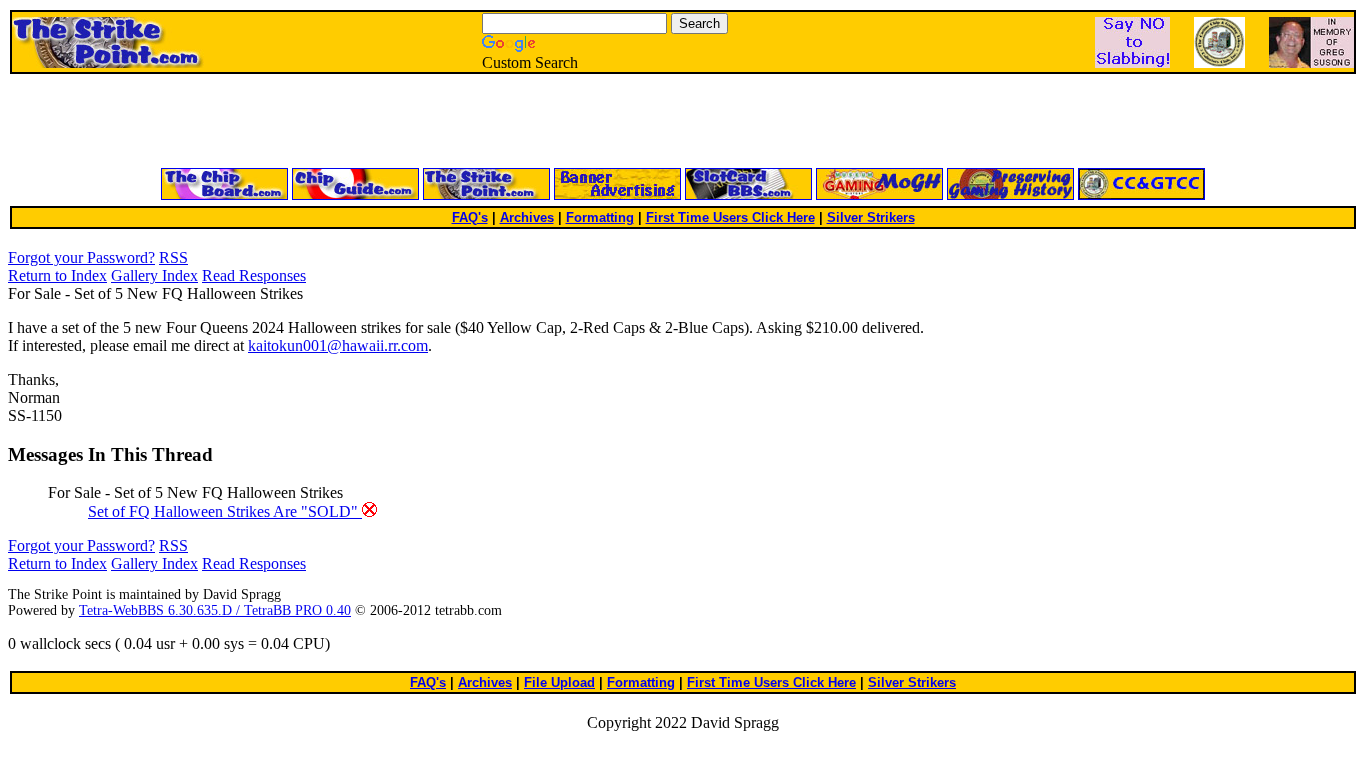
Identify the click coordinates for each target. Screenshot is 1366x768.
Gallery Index (154, 275)
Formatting (600, 217)
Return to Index (57, 275)
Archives (527, 217)
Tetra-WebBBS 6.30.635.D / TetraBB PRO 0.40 (215, 610)
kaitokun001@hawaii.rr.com (338, 345)
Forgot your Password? (81, 257)
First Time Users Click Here (730, 217)
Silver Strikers (871, 217)
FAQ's (470, 217)
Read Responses (254, 275)
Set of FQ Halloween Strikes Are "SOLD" (225, 511)
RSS (173, 257)
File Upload (559, 682)
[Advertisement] (443, 122)
